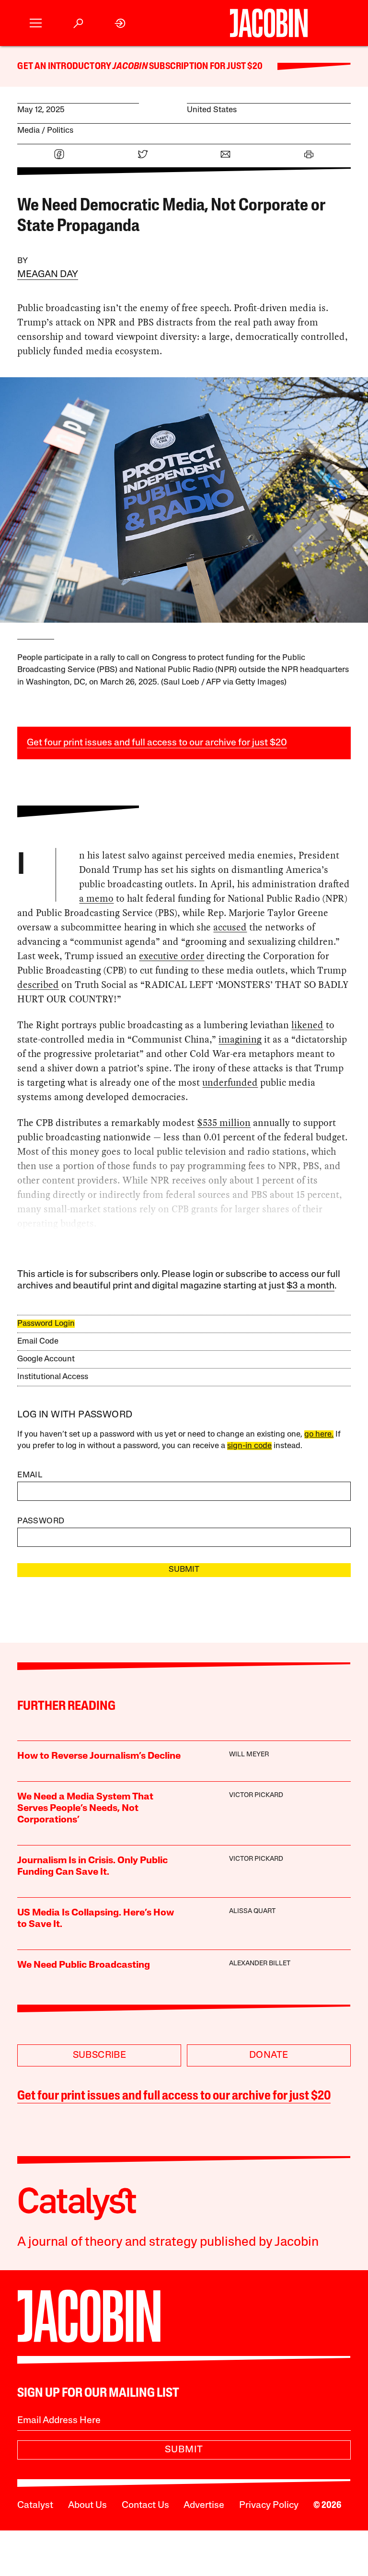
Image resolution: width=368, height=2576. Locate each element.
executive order (172, 956)
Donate (269, 2055)
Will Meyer (249, 1755)
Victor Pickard (256, 1795)
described (38, 985)
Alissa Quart (252, 1911)
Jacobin (130, 67)
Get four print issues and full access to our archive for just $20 (157, 743)
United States (212, 110)
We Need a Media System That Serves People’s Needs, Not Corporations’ (85, 1809)
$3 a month (310, 1286)
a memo (96, 898)
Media (29, 131)
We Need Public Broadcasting (84, 1965)
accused (230, 927)
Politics (60, 131)
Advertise (204, 2506)
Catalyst (35, 2506)
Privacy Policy (269, 2506)
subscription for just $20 (205, 67)
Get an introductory (65, 67)
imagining (240, 1039)
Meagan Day (48, 275)
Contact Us (145, 2506)
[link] (121, 23)
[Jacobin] (269, 23)
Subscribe (100, 2055)
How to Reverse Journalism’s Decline (99, 1756)
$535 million (224, 1123)
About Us (87, 2506)
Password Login (46, 1324)
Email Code (38, 1341)
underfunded (230, 1082)
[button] (36, 23)
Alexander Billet (260, 1964)
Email (30, 1475)
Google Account (46, 1359)
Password (41, 1521)
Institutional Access (53, 1377)
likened (307, 1025)
